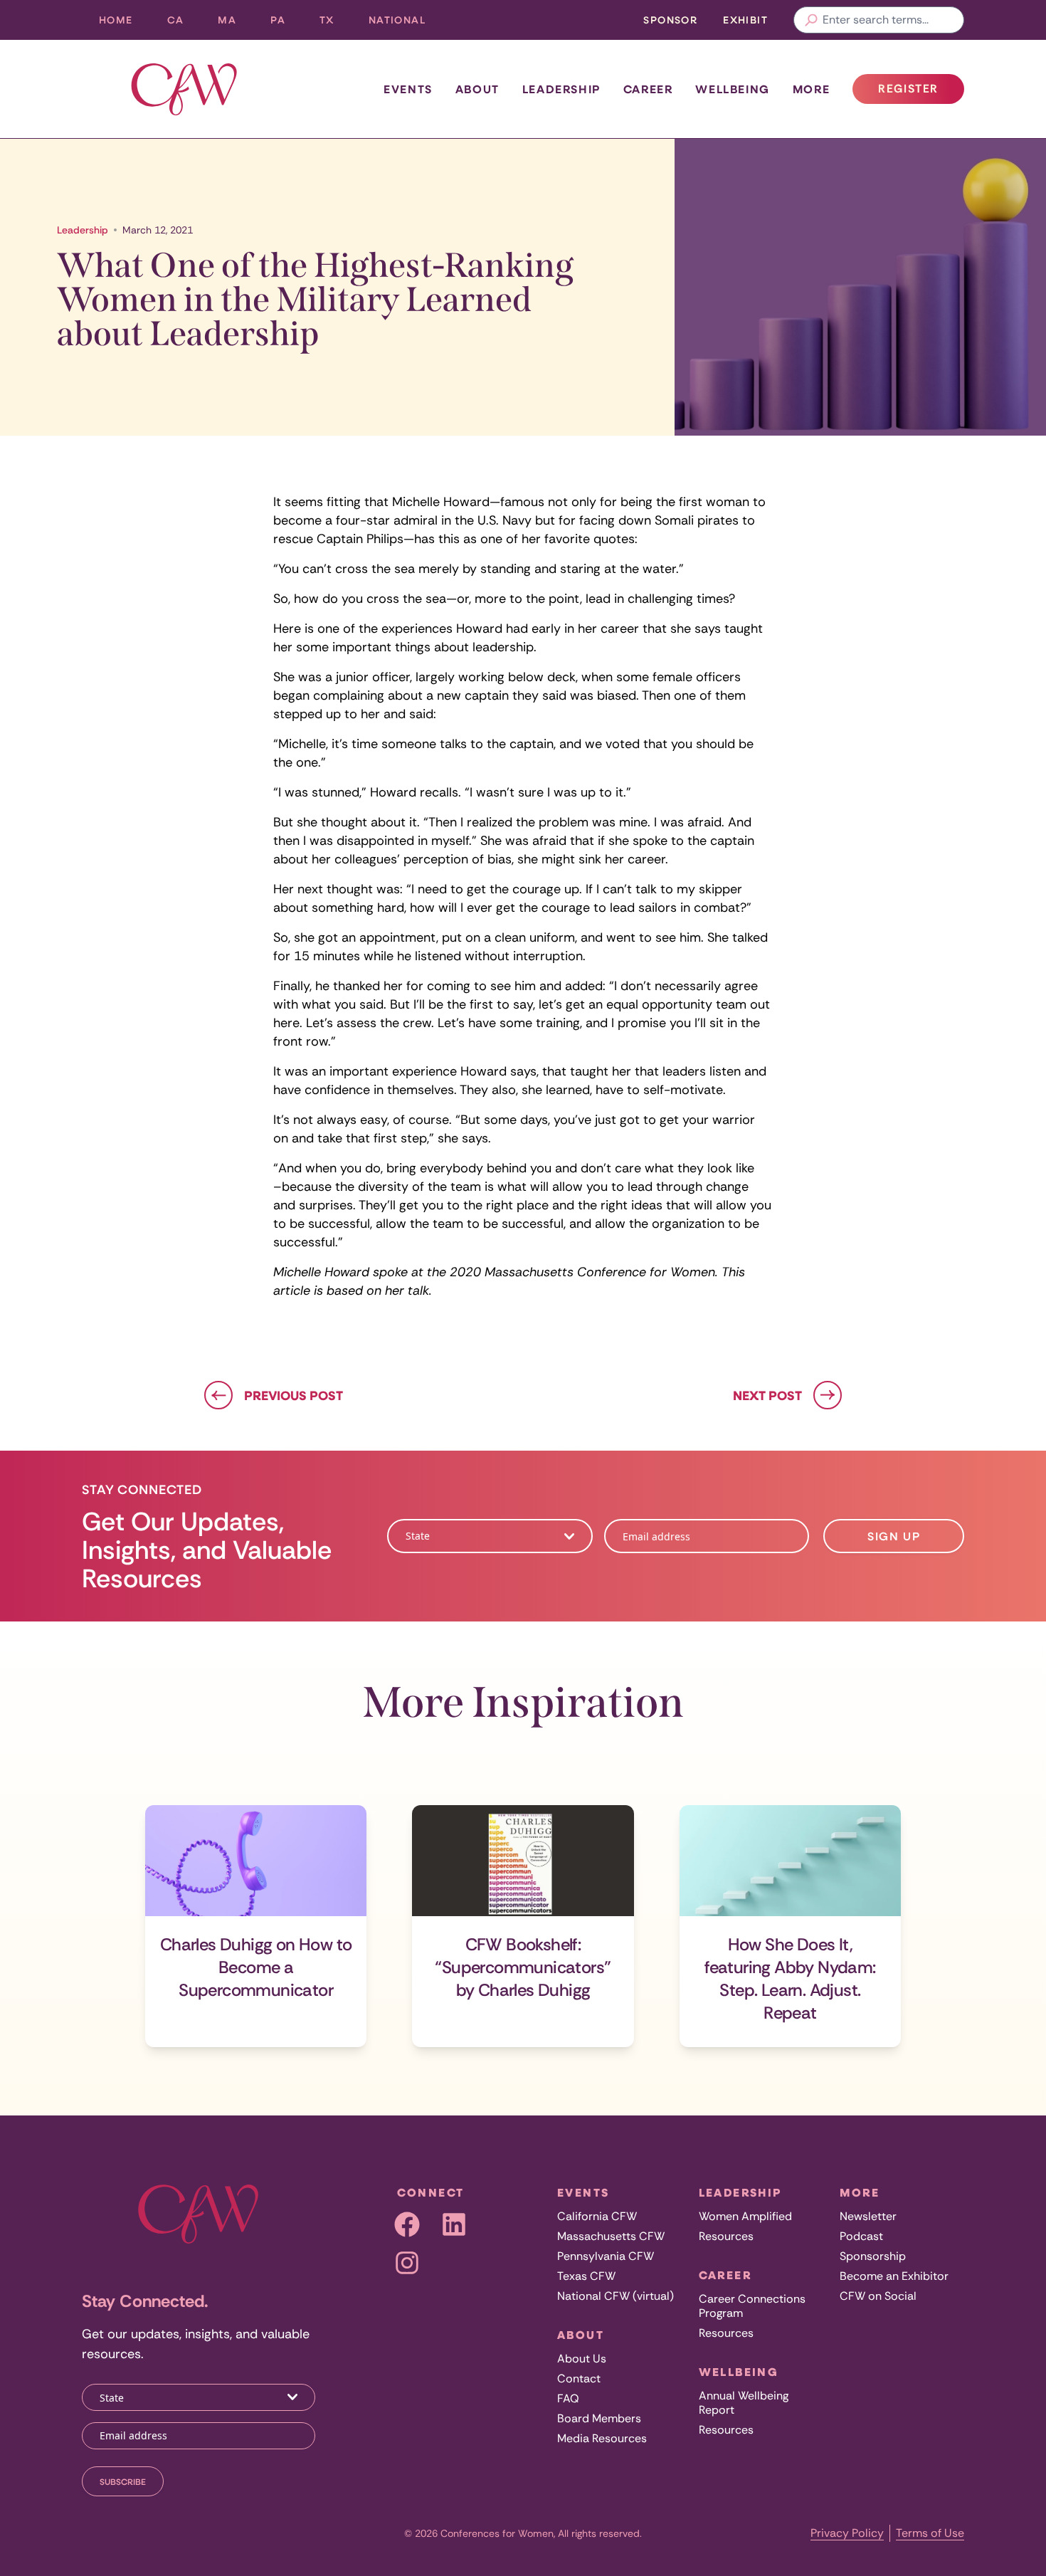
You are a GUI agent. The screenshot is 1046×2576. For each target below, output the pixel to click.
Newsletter (868, 2216)
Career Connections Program (752, 2306)
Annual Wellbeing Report (744, 2403)
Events (408, 89)
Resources (726, 2236)
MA (236, 23)
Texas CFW (586, 2276)
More (811, 89)
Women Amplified (745, 2216)
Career (648, 89)
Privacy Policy (847, 2533)
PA (286, 23)
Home (116, 20)
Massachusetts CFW (611, 2236)
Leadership (561, 89)
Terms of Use (930, 2533)
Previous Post (294, 1395)
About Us (582, 2359)
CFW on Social (878, 2296)
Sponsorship (873, 2256)
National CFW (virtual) (616, 2296)
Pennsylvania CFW (606, 2256)
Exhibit (745, 20)
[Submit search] (811, 20)
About (477, 89)
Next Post (767, 1395)
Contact (579, 2378)
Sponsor (670, 20)
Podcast (861, 2236)
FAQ (568, 2398)
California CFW (597, 2216)
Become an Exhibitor (894, 2276)
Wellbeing (732, 89)
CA (184, 23)
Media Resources (602, 2438)
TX (336, 23)
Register (921, 93)
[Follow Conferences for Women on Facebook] (407, 2224)
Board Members (599, 2418)
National (406, 23)
